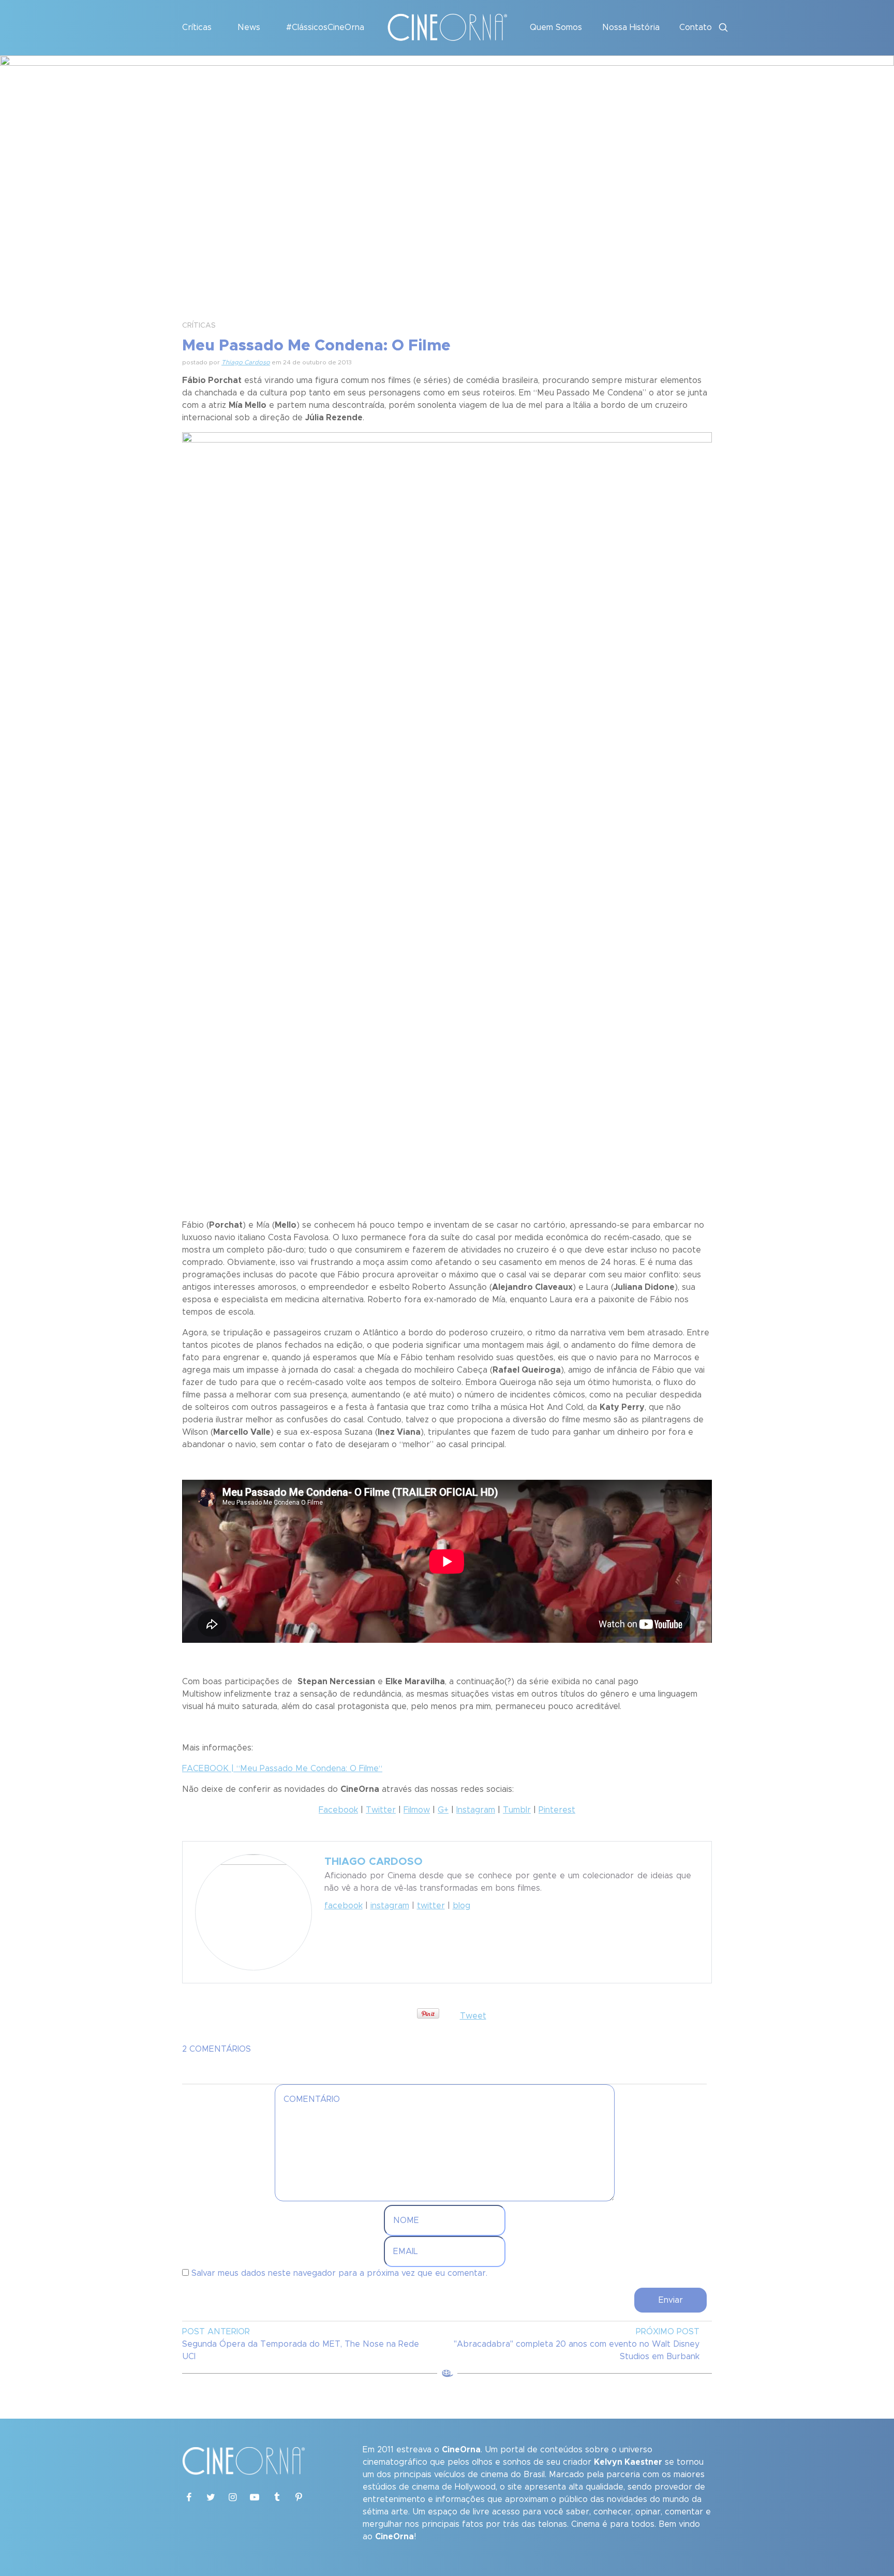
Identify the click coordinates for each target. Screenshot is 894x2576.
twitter (431, 1906)
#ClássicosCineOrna (325, 27)
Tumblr (517, 1810)
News (249, 27)
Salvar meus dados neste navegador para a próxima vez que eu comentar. (339, 2273)
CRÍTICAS (199, 326)
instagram (390, 1906)
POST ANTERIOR (216, 2332)
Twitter (381, 1810)
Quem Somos (556, 27)
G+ (443, 1810)
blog (461, 1906)
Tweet (473, 2016)
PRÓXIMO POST (668, 2332)
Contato (696, 27)
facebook (344, 1906)
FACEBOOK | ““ (282, 1769)
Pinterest (557, 1810)
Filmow (417, 1810)
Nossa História (631, 27)
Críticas (197, 27)
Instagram (476, 1810)
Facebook (338, 1810)
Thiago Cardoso (246, 362)
